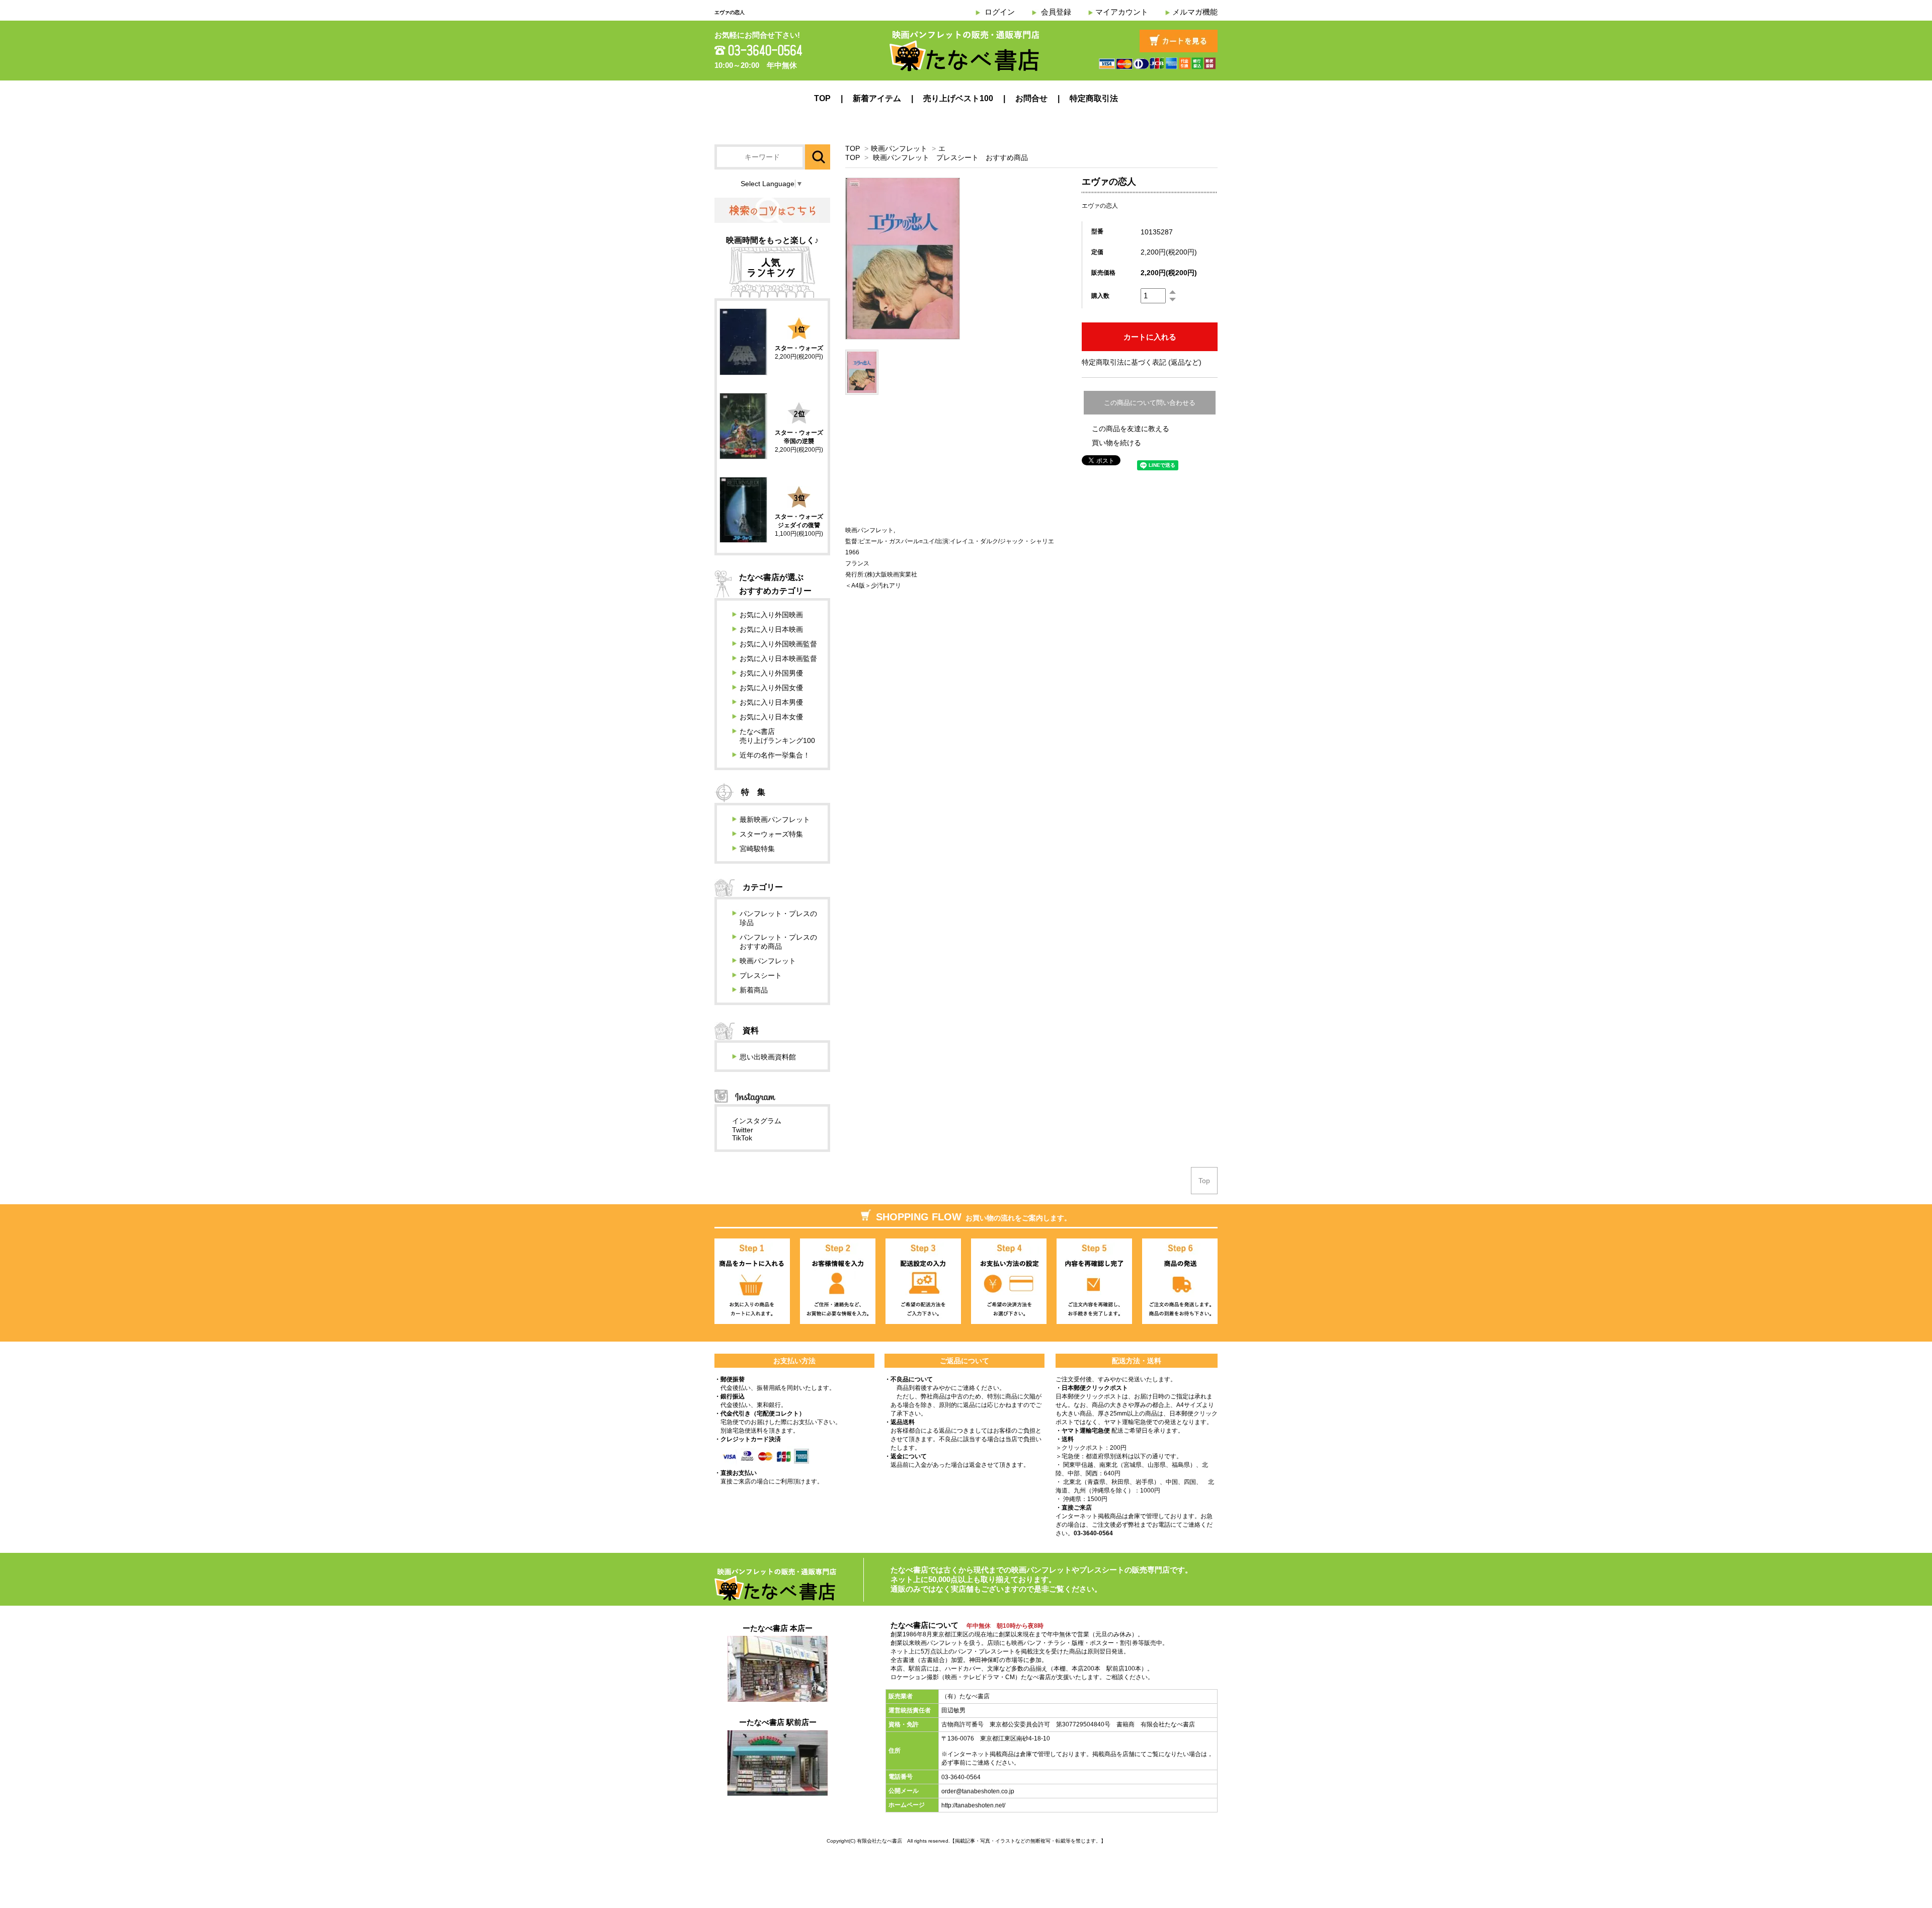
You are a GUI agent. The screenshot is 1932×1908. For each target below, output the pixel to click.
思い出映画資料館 (768, 1057)
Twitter (743, 1130)
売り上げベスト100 (958, 98)
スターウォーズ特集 (771, 834)
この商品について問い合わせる (1150, 403)
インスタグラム (757, 1121)
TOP (822, 98)
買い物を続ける (1116, 443)
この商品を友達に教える (1131, 429)
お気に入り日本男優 (771, 702)
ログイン (1000, 12)
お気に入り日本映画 (771, 629)
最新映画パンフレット (775, 819)
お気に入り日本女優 (771, 717)
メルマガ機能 (1195, 12)
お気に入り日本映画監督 (778, 658)
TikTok (742, 1138)
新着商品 (754, 990)
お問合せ (1031, 98)
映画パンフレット (899, 148)
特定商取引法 (1094, 98)
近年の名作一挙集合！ (775, 755)
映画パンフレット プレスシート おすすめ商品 (950, 157)
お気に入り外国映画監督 (778, 644)
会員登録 (1056, 12)
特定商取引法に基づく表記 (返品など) (1142, 362)
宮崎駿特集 (757, 849)
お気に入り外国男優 (771, 673)
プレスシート (761, 975)
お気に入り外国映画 (771, 615)
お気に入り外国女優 (771, 688)
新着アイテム (877, 98)
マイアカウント (1122, 12)
